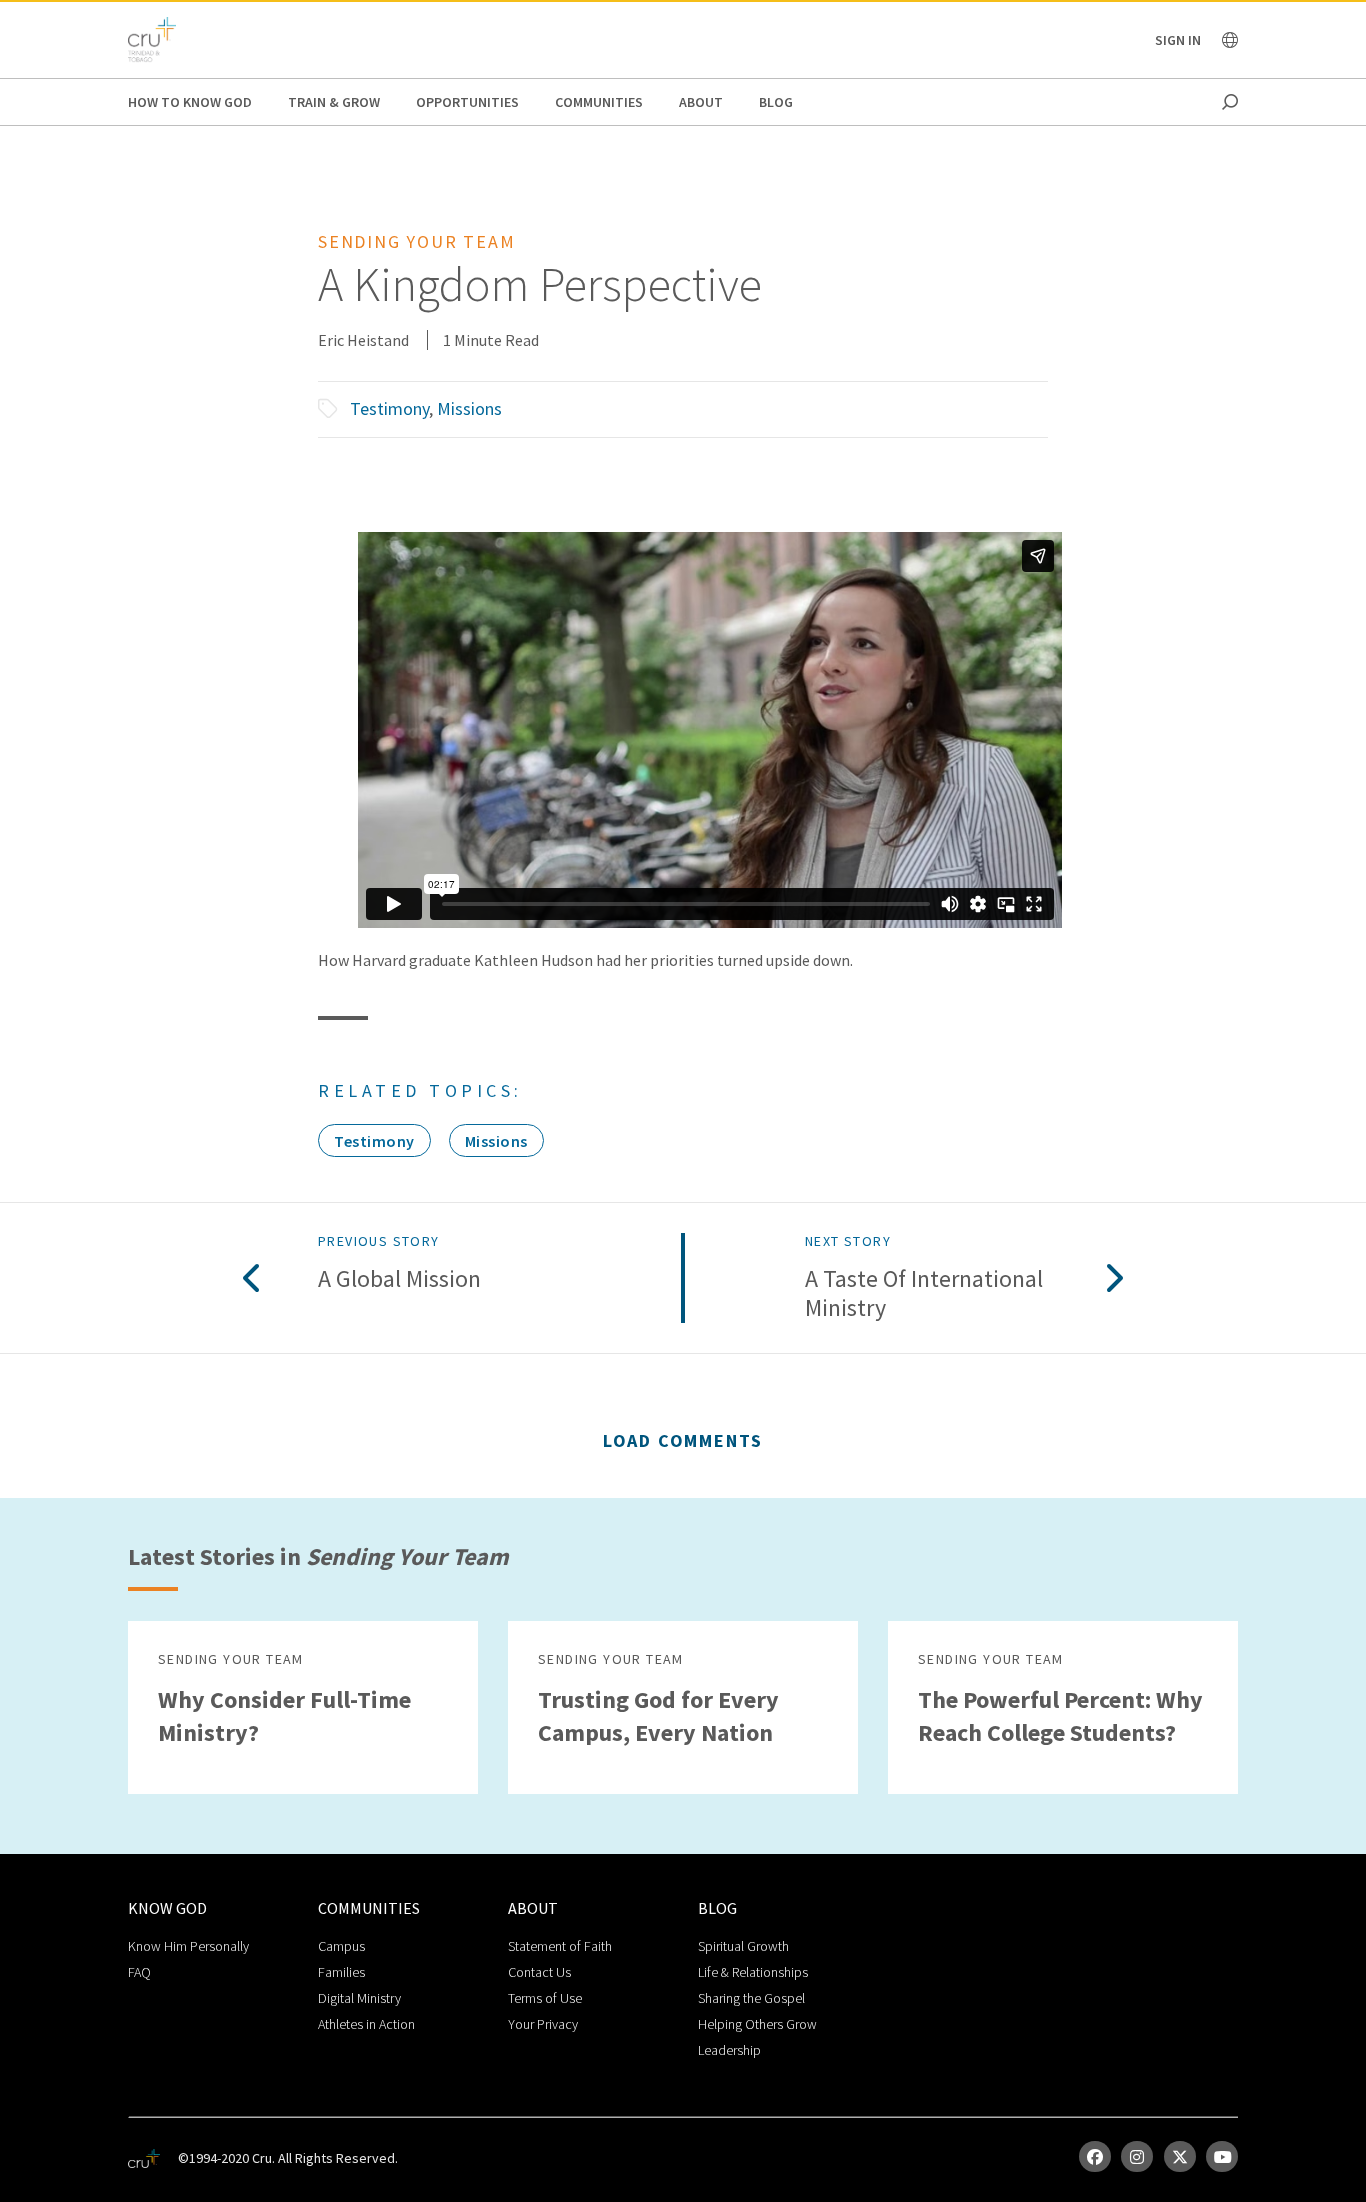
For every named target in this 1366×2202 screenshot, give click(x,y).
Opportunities (467, 102)
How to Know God (190, 102)
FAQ (139, 1972)
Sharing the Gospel (751, 1998)
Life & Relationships (753, 1972)
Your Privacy (543, 2024)
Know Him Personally (188, 1946)
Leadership (729, 2050)
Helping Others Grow (757, 2024)
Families (341, 1972)
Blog (776, 102)
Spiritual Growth (743, 1946)
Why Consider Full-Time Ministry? (284, 1716)
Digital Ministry (359, 1998)
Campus (341, 1946)
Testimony (389, 408)
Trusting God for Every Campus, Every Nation (658, 1716)
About (701, 102)
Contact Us (539, 1972)
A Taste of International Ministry (924, 1294)
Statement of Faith (560, 1946)
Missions (469, 408)
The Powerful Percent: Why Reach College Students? (1060, 1716)
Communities (599, 102)
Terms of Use (545, 1998)
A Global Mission (399, 1279)
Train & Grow (334, 102)
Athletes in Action (366, 2024)
